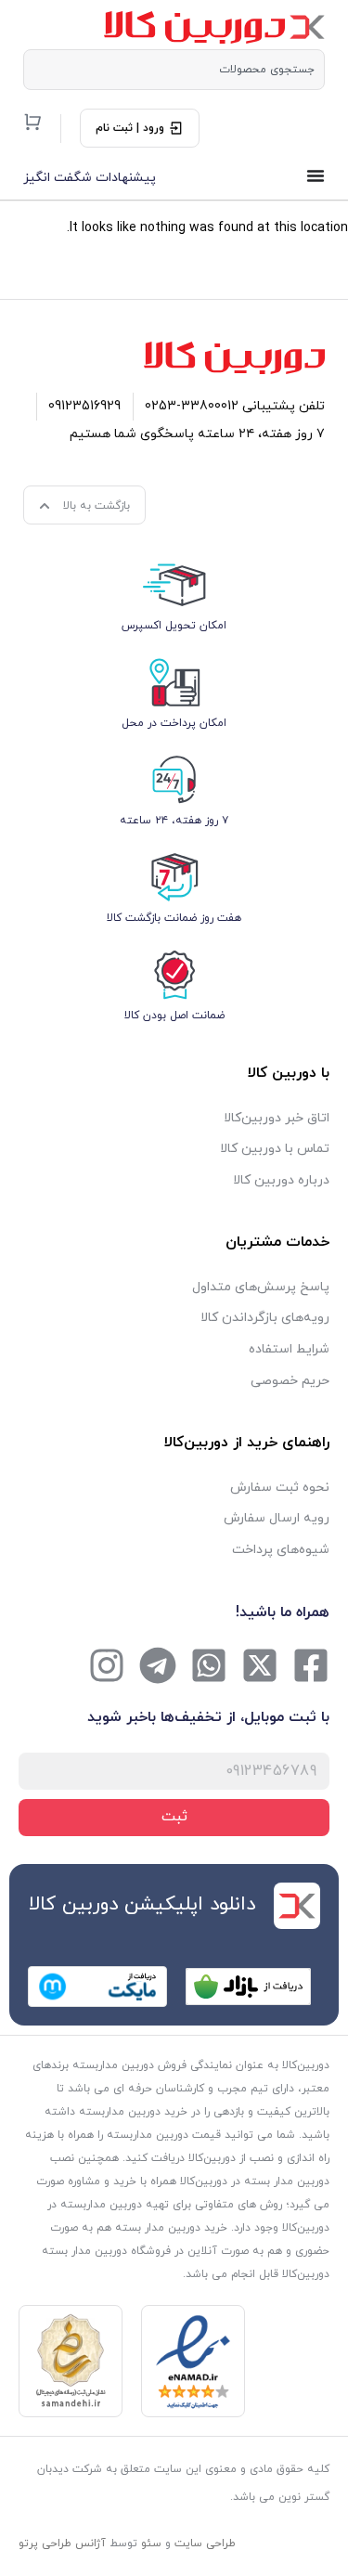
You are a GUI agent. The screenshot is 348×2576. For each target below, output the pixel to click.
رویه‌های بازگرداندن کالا (265, 1318)
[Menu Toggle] (316, 175)
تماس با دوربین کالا (275, 1149)
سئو (151, 2544)
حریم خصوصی (290, 1381)
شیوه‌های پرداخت (281, 1550)
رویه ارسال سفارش (277, 1518)
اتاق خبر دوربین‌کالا (277, 1118)
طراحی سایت (205, 2544)
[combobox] (174, 70)
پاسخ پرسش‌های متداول (261, 1287)
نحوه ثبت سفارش (280, 1488)
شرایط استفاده (289, 1349)
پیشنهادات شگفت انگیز (90, 178)
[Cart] (32, 122)
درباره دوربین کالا (281, 1180)
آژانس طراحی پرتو (62, 2544)
